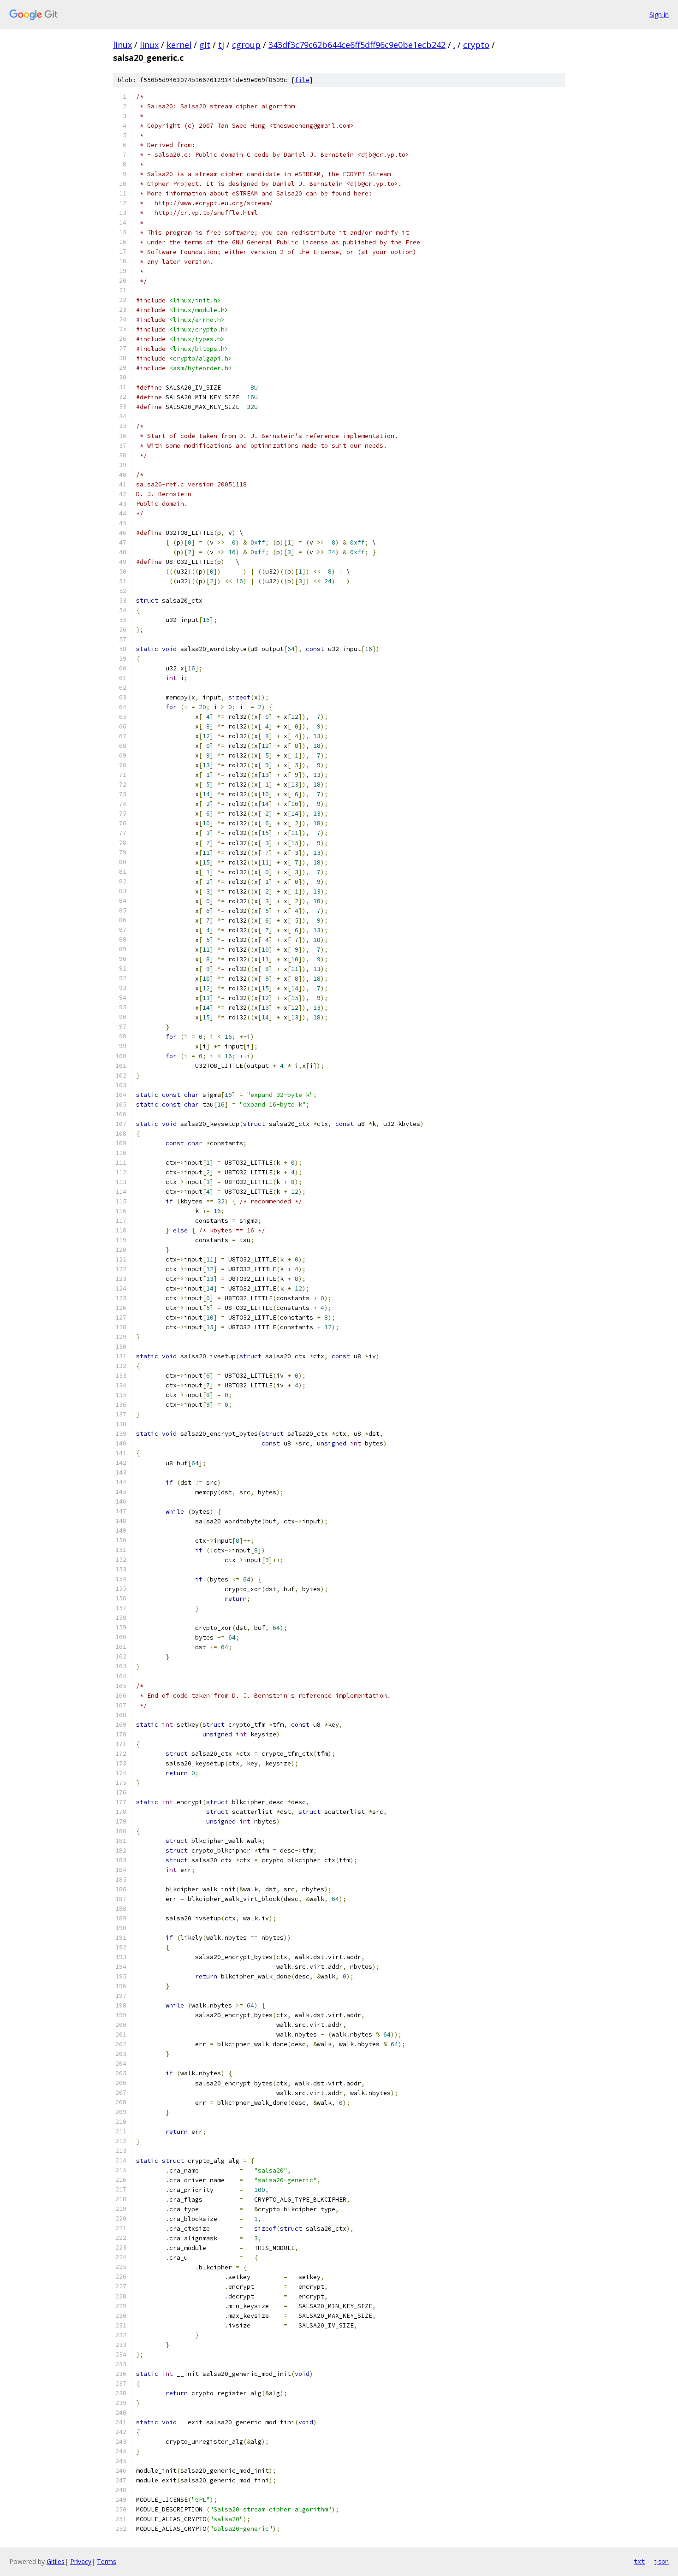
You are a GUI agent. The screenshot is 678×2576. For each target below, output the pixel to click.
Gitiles (56, 2561)
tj (221, 45)
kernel (179, 45)
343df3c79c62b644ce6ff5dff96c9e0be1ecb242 (357, 45)
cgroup (246, 45)
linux (122, 45)
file (302, 80)
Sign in (659, 15)
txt (639, 2561)
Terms (107, 2561)
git (205, 45)
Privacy (81, 2561)
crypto (476, 45)
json (661, 2561)
